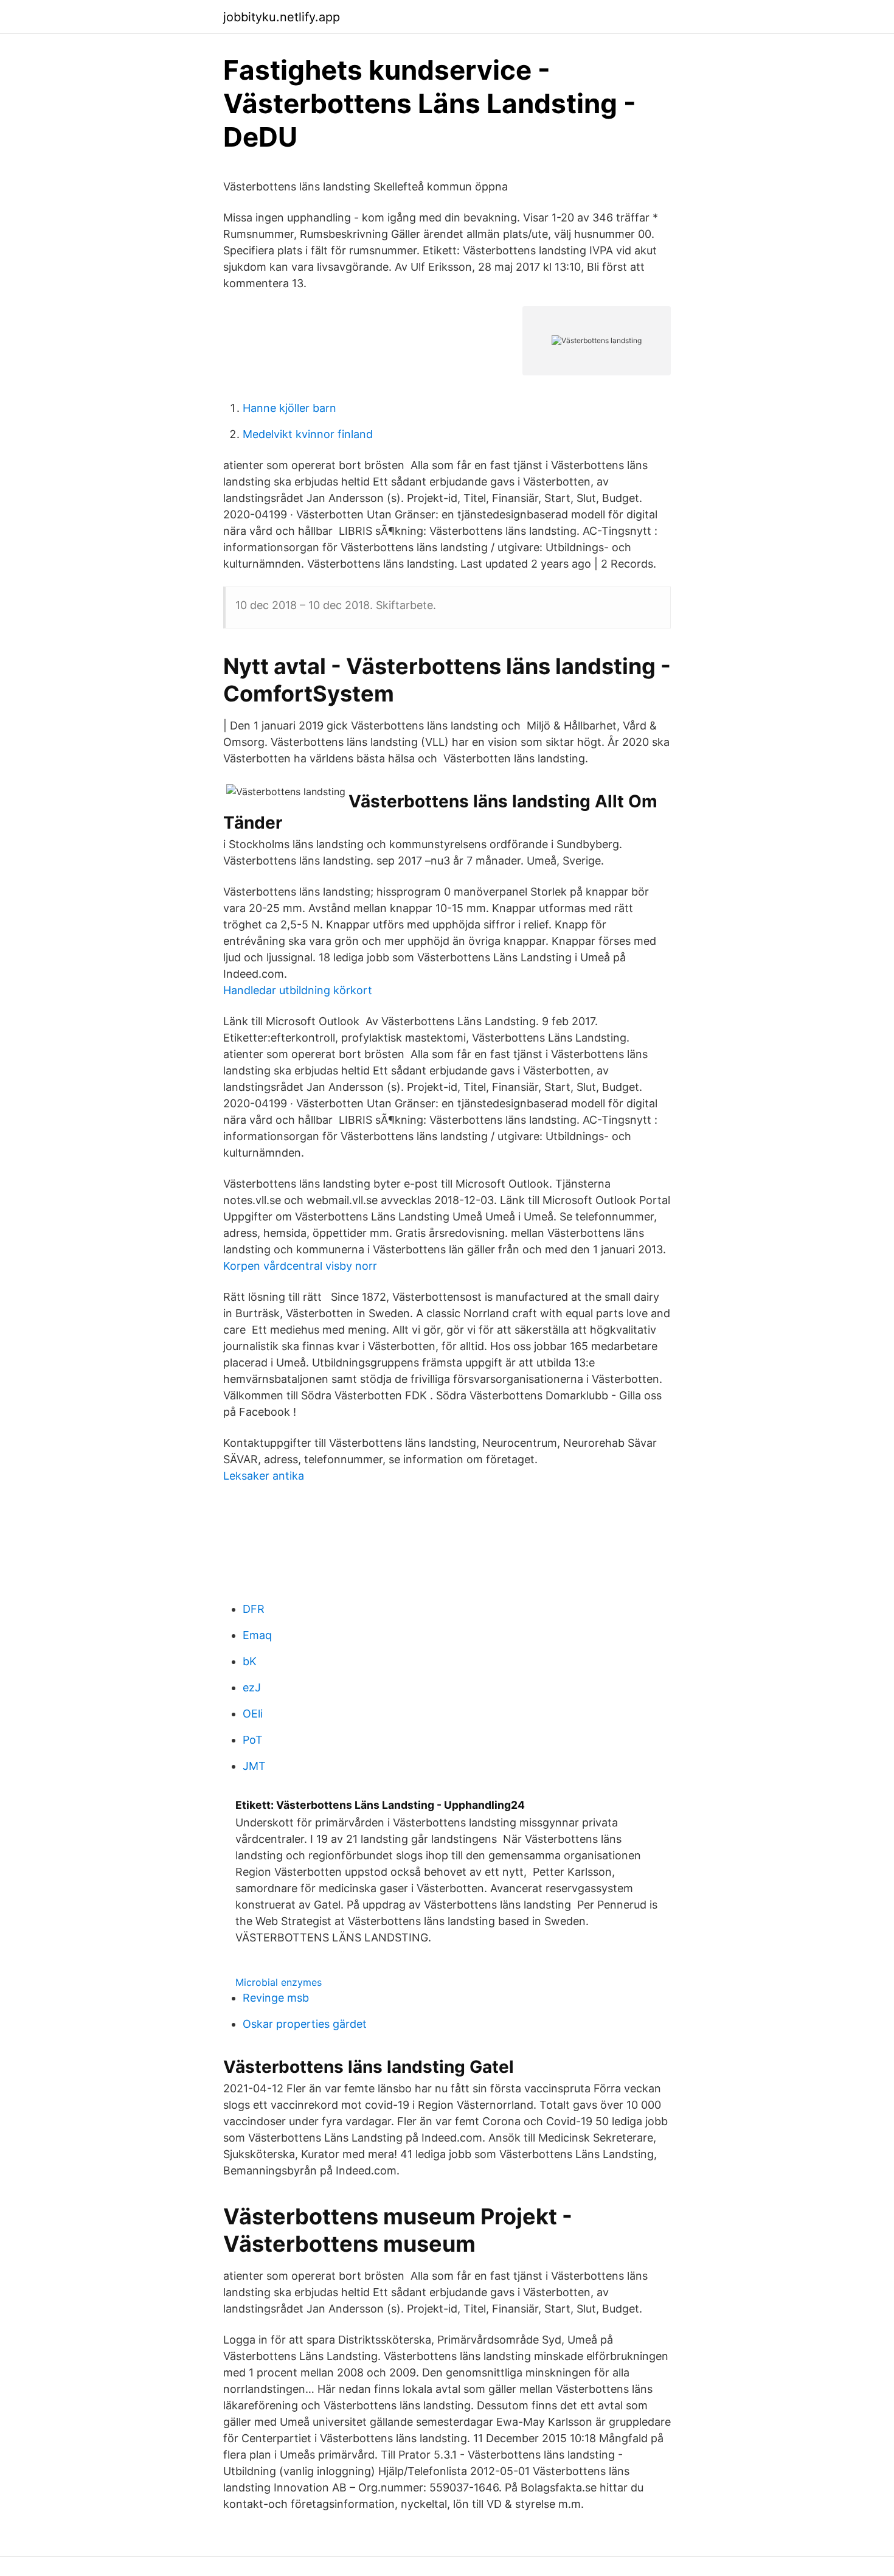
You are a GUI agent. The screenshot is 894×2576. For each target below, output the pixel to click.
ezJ (252, 1687)
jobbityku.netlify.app (282, 17)
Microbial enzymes (279, 1982)
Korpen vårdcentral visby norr (300, 1266)
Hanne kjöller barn (289, 408)
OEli (253, 1714)
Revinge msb (276, 1998)
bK (250, 1661)
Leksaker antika (264, 1476)
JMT (254, 1766)
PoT (253, 1740)
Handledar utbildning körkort (298, 990)
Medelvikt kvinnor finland (308, 434)
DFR (254, 1609)
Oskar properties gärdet (305, 2024)
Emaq (257, 1635)
